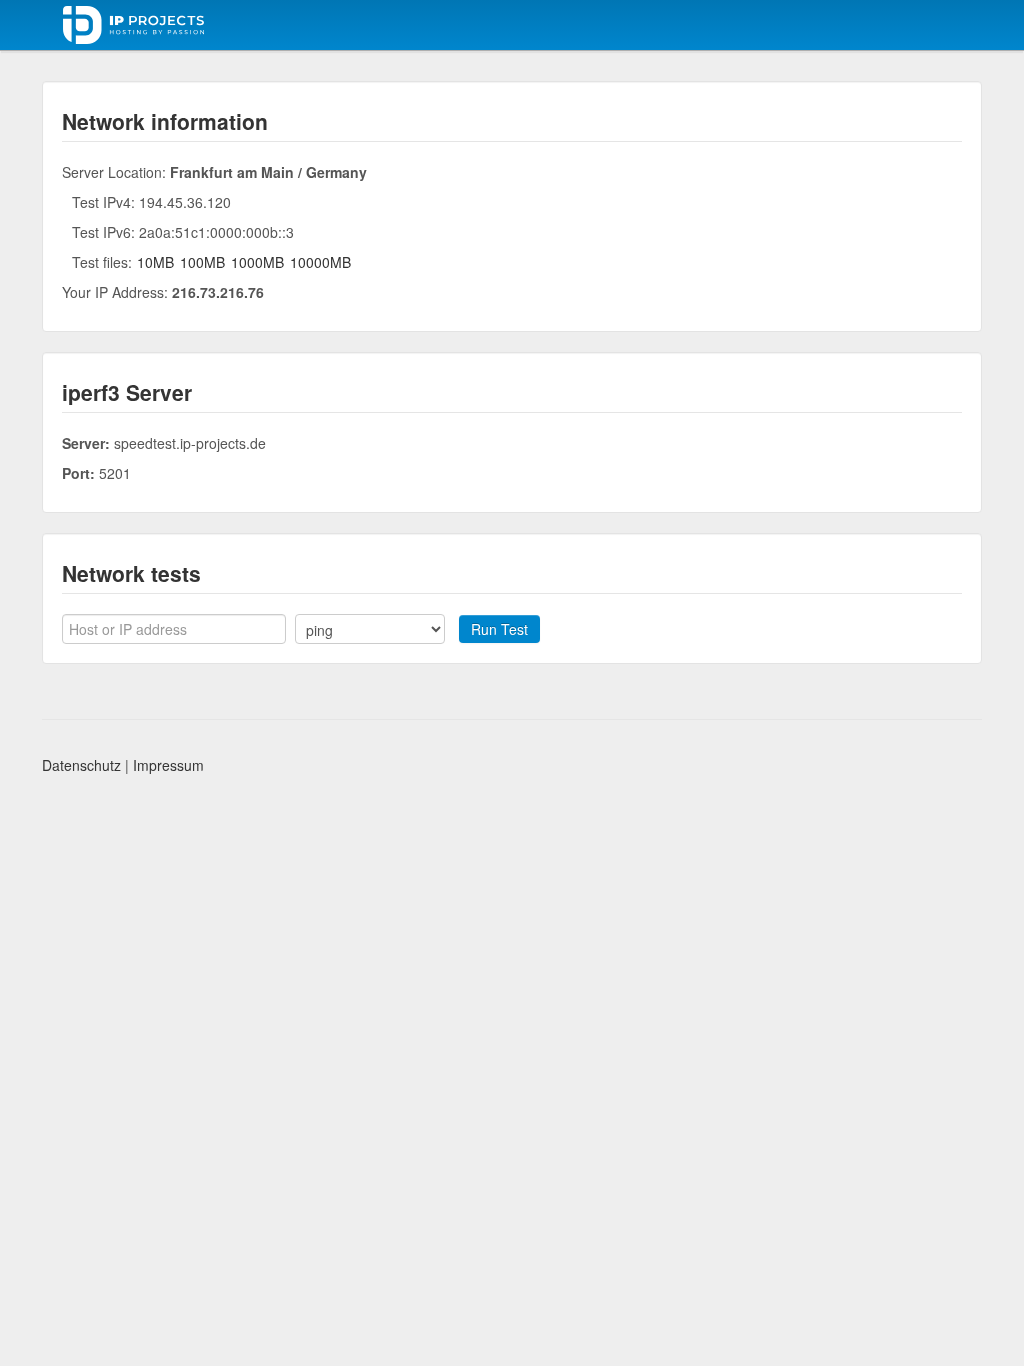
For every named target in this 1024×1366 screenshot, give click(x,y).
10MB (155, 262)
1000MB (257, 262)
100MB (202, 262)
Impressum (168, 765)
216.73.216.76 (218, 292)
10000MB (320, 262)
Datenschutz (81, 765)
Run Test (499, 629)
